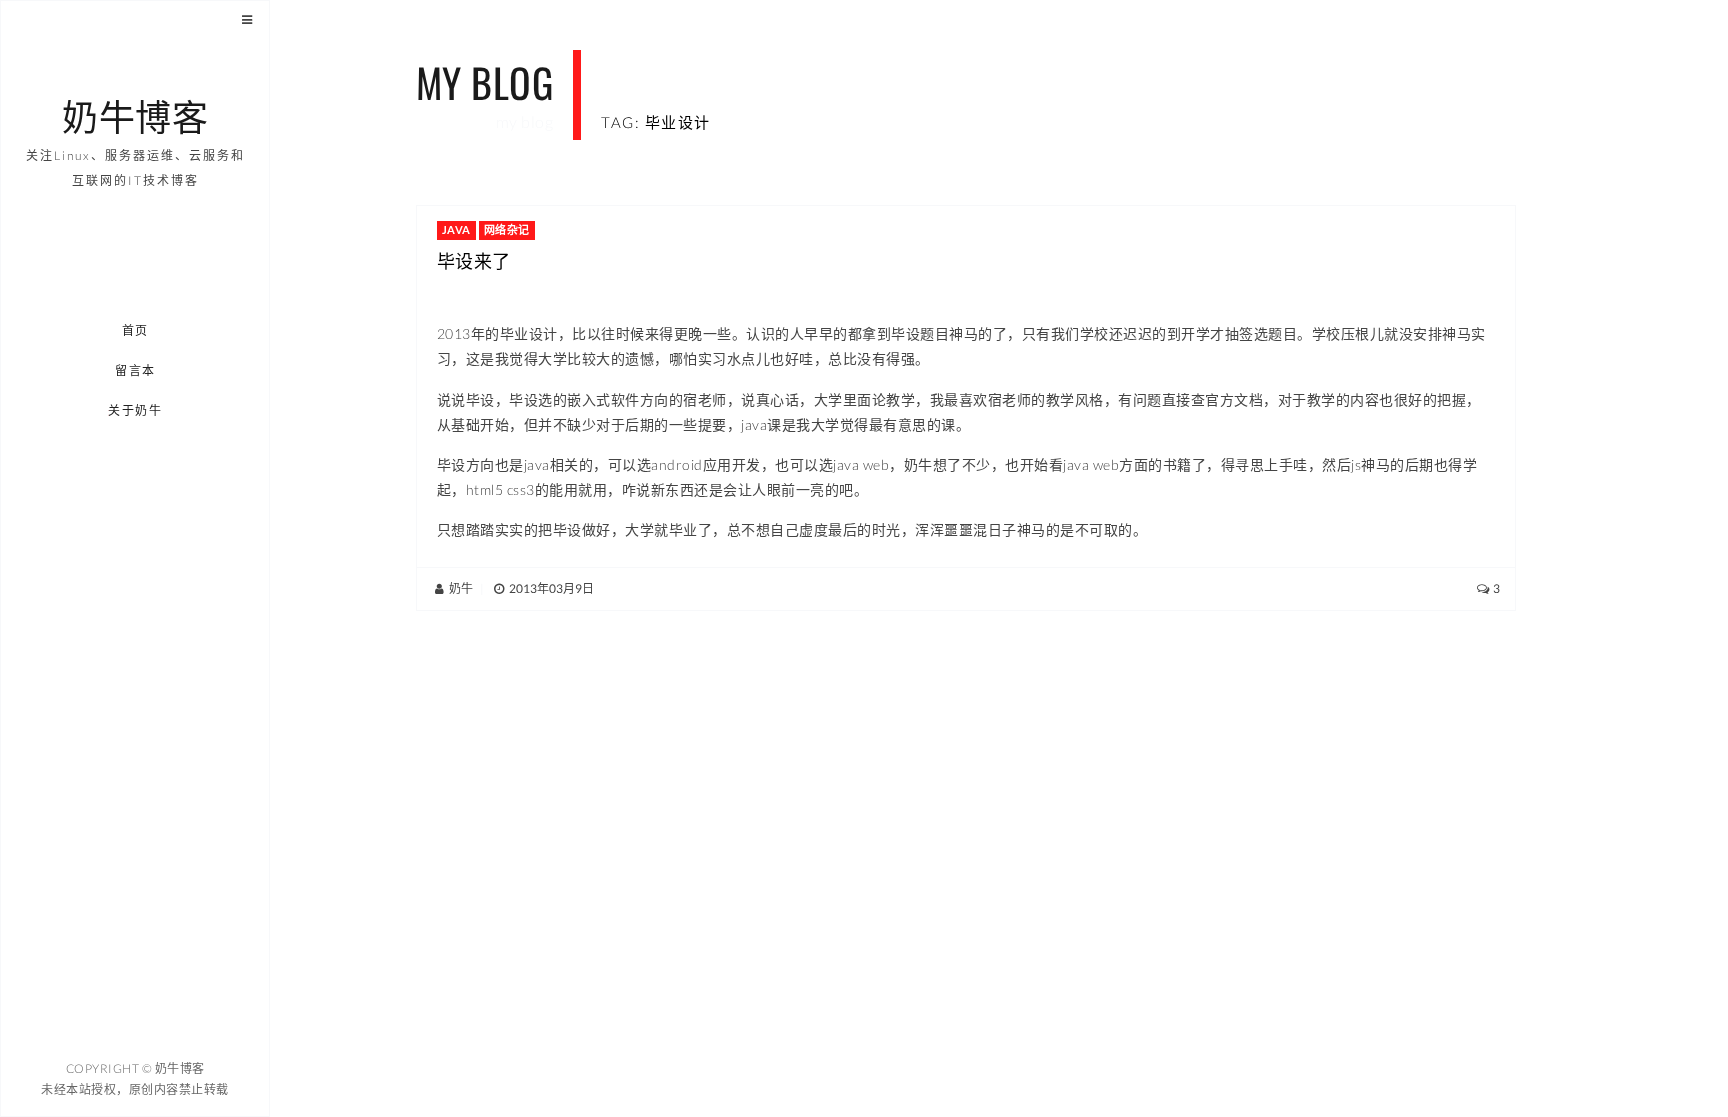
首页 (135, 330)
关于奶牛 (136, 410)
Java (456, 229)
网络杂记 (507, 229)
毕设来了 (474, 260)
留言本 (135, 370)
